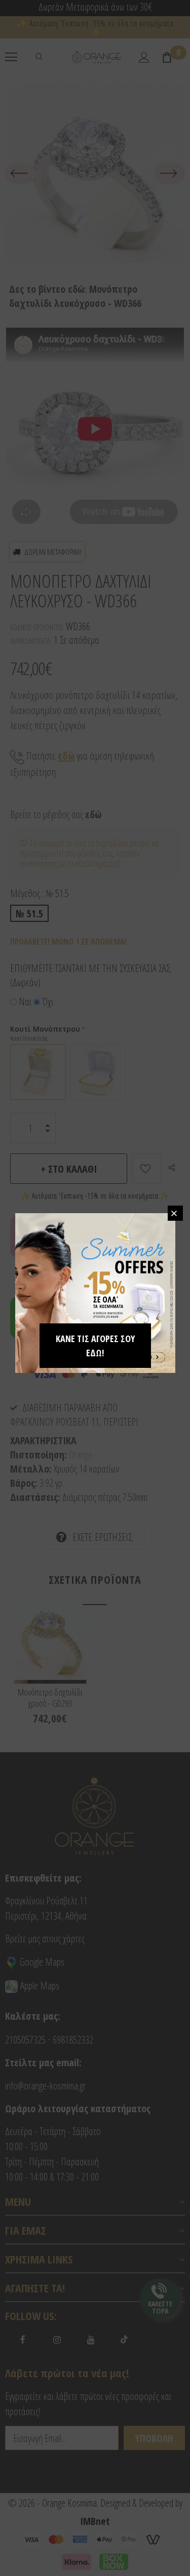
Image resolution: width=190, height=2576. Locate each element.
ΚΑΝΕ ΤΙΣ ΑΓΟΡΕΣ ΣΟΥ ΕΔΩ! (95, 1346)
